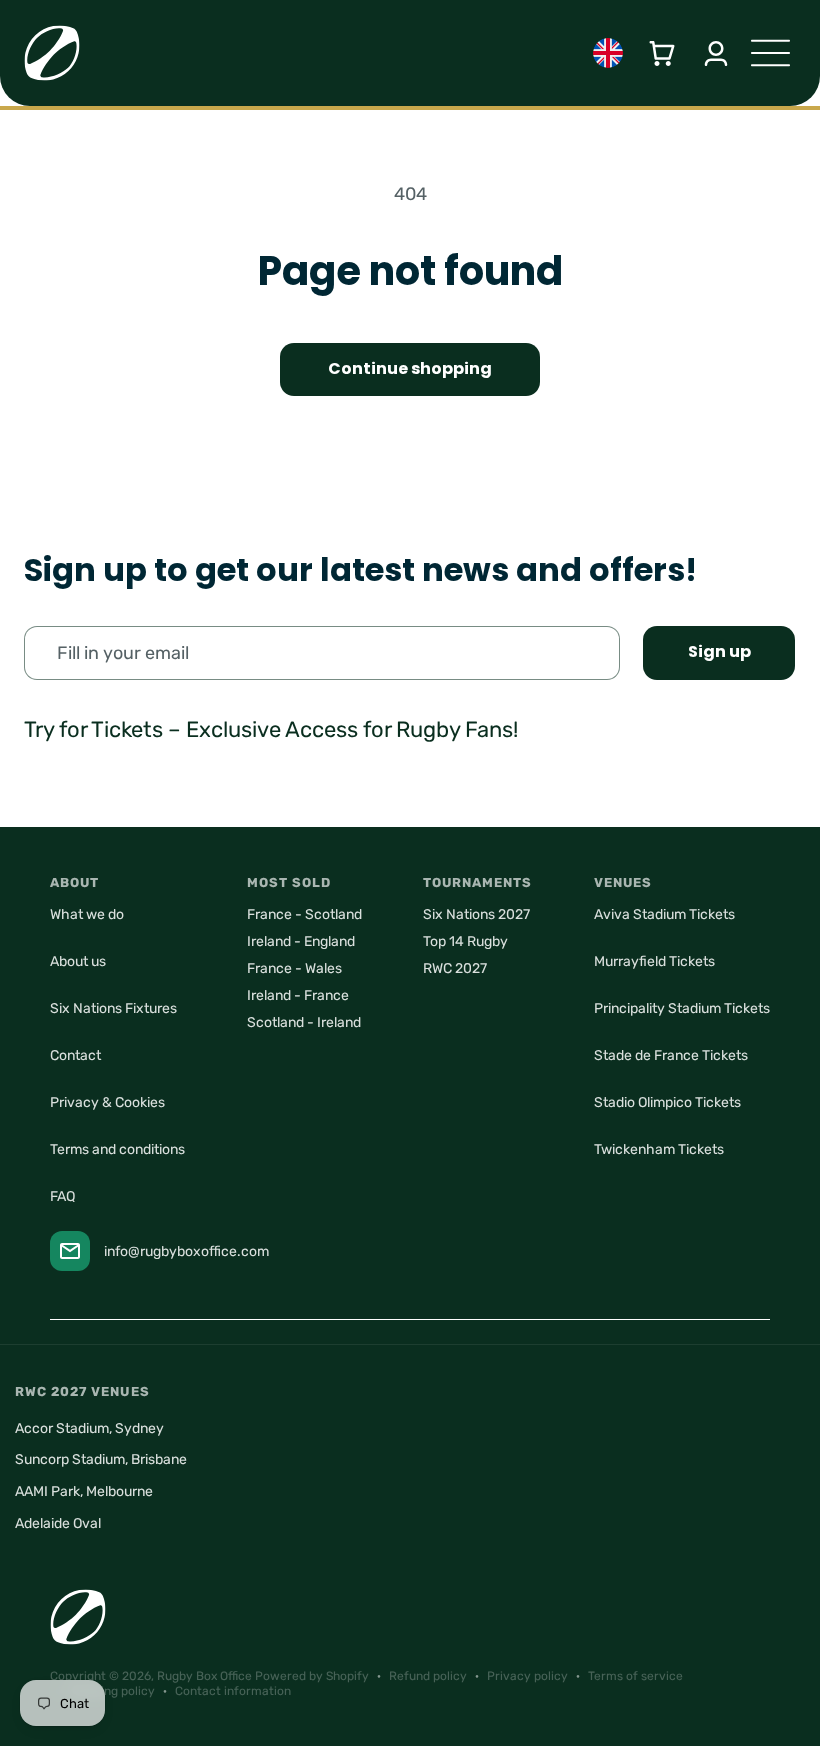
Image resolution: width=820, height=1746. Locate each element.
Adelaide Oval (58, 1523)
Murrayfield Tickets (654, 961)
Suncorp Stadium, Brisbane (101, 1459)
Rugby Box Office (204, 1676)
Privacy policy (527, 1676)
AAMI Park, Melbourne (84, 1491)
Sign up (719, 651)
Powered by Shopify (312, 1676)
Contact (75, 1055)
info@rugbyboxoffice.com (186, 1251)
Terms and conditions (117, 1149)
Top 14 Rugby (465, 941)
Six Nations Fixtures (113, 1008)
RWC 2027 (455, 968)
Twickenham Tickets (659, 1149)
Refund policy (428, 1676)
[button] (662, 53)
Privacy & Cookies (107, 1102)
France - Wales (294, 968)
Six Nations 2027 (476, 914)
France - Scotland (304, 914)
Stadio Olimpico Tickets (667, 1102)
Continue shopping (410, 368)
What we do (87, 914)
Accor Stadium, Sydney (89, 1428)
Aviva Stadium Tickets (664, 914)
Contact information (233, 1691)
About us (78, 961)
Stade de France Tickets (671, 1055)
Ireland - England (301, 941)
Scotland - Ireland (304, 1022)
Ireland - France (298, 995)
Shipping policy (112, 1691)
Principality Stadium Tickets (682, 1008)
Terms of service (635, 1676)
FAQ (62, 1196)
